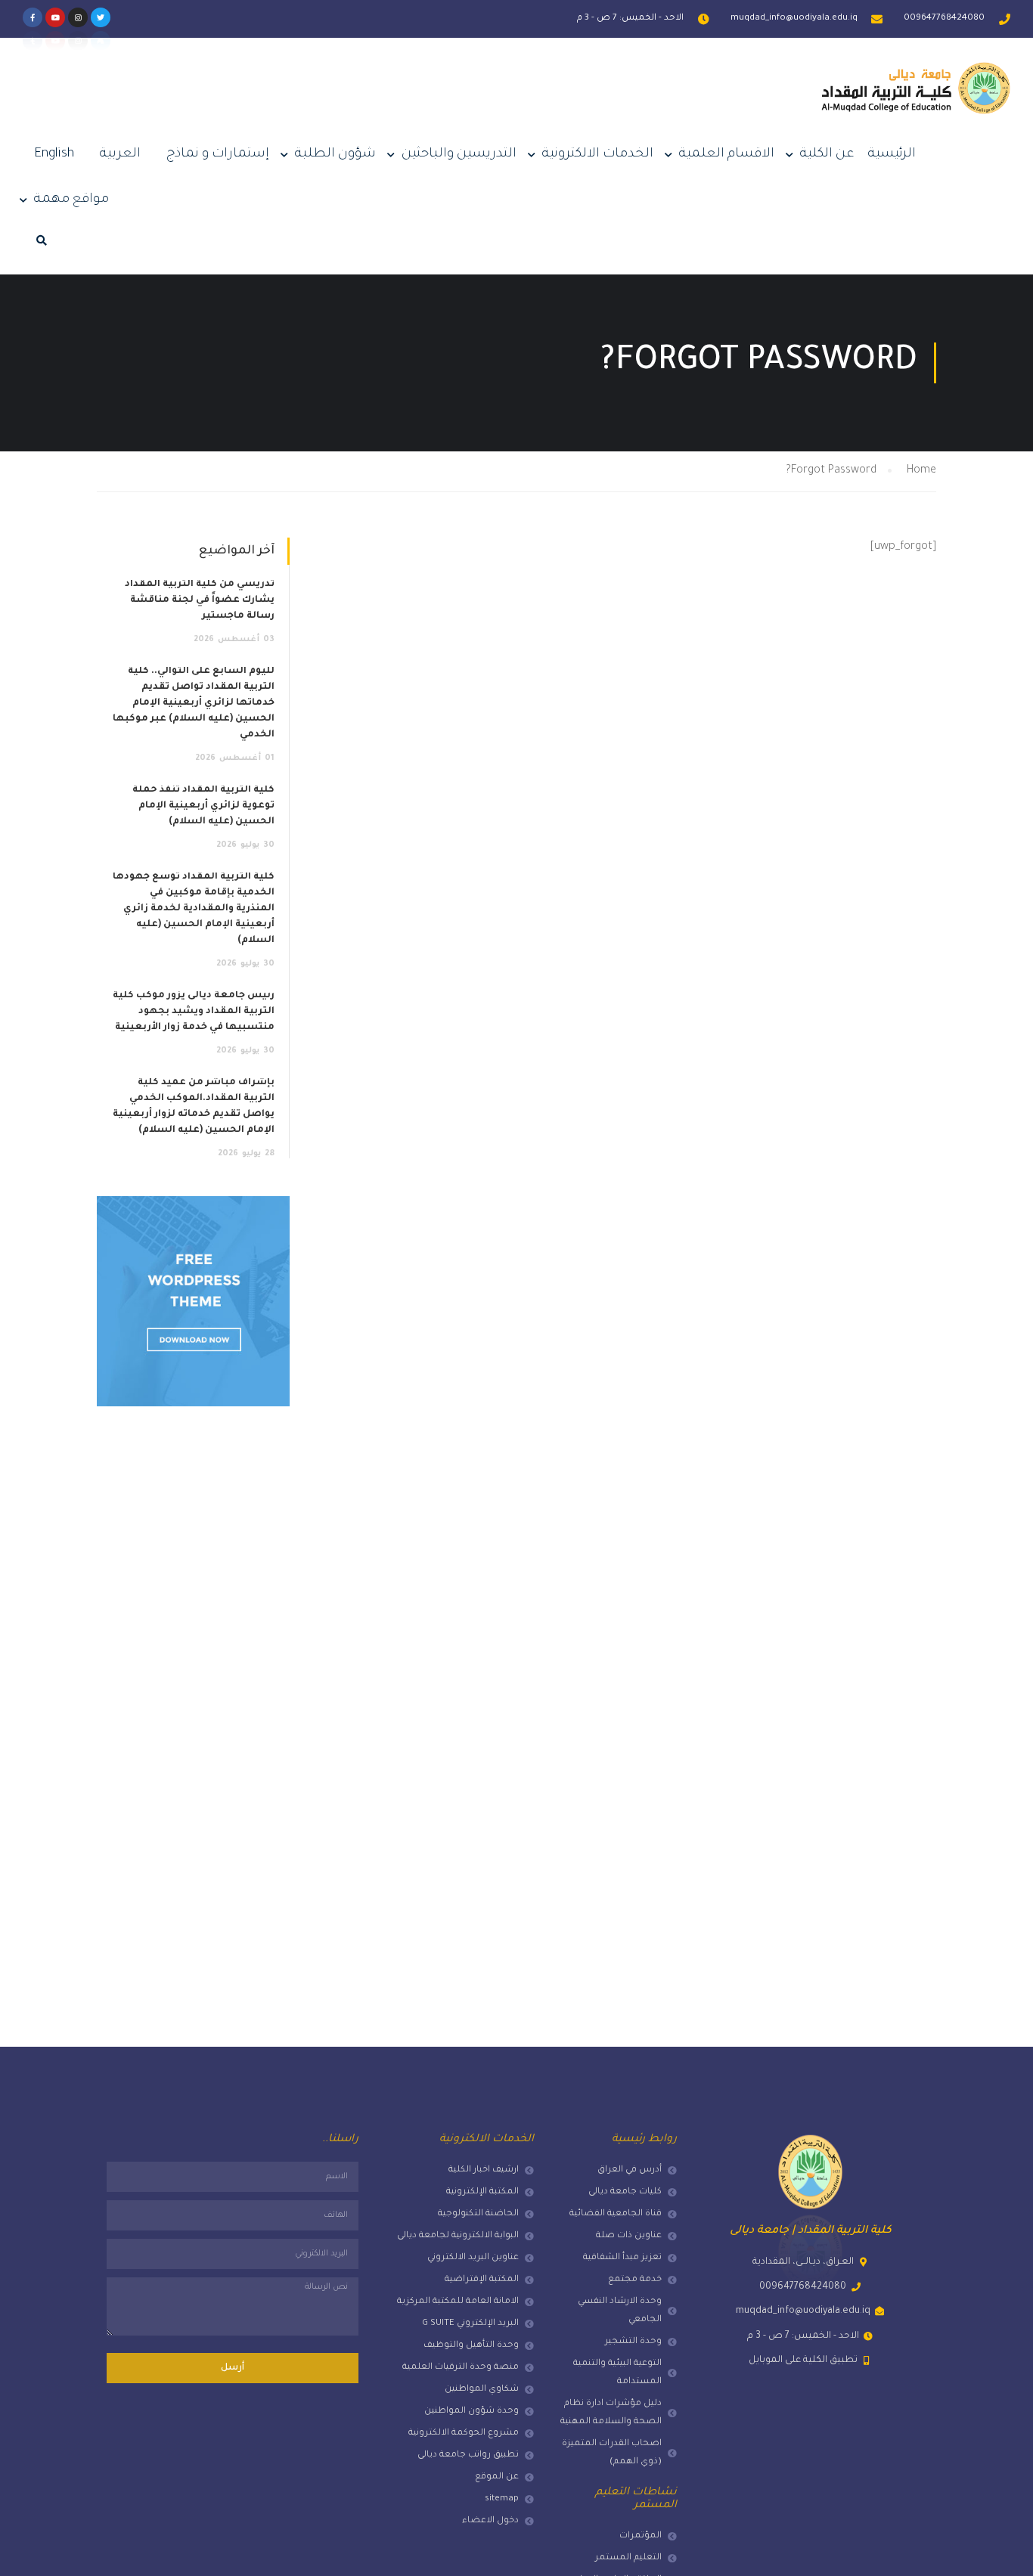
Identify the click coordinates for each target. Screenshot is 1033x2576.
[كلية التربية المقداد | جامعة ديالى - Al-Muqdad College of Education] (916, 100)
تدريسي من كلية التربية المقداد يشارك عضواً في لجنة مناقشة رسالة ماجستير (200, 600)
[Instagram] (78, 17)
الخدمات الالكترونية (598, 155)
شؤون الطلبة (335, 155)
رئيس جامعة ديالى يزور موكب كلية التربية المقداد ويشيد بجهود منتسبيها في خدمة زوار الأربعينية (194, 1012)
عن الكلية (827, 155)
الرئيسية (892, 155)
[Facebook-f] (33, 17)
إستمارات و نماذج (218, 155)
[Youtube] (55, 17)
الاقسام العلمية (727, 155)
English (54, 155)
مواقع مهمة (71, 200)
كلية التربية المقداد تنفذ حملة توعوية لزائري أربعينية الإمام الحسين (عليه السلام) (203, 806)
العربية (120, 155)
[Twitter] (101, 17)
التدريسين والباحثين (459, 155)
